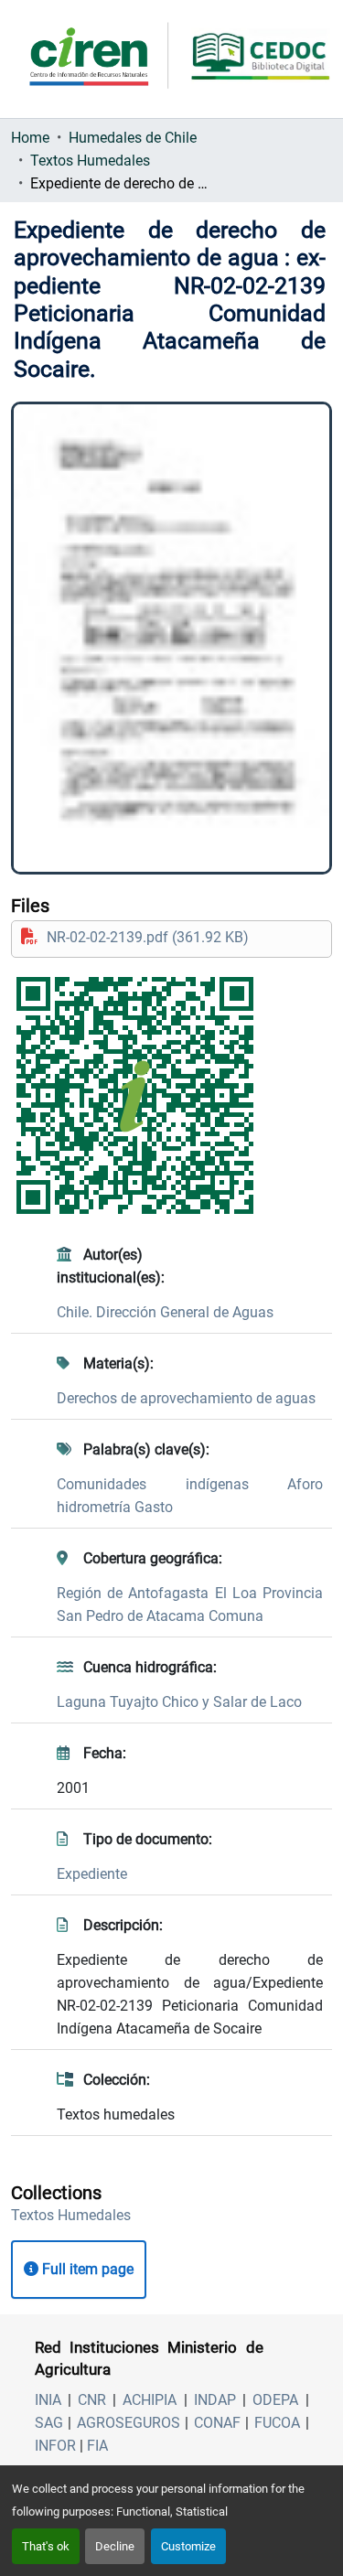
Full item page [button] (86, 2269)
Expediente (92, 1874)
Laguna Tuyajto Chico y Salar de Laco (179, 1702)
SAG (49, 2423)
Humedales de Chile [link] (133, 138)
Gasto (154, 1507)
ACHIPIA (150, 2400)
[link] (171, 937)
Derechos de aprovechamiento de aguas (186, 1398)
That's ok (46, 2546)
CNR (92, 2400)
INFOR (55, 2446)
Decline (115, 2546)
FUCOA (277, 2423)
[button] (71, 2215)
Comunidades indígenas (172, 1484)
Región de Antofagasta (136, 1593)
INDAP (215, 2400)
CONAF (217, 2423)
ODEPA (275, 2400)
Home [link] (30, 138)
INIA (48, 2400)
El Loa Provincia (269, 1593)
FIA (97, 2446)
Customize (188, 2546)
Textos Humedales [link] (90, 161)
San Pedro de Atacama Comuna (160, 1616)
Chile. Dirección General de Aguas (165, 1312)
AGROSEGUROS (129, 2423)
